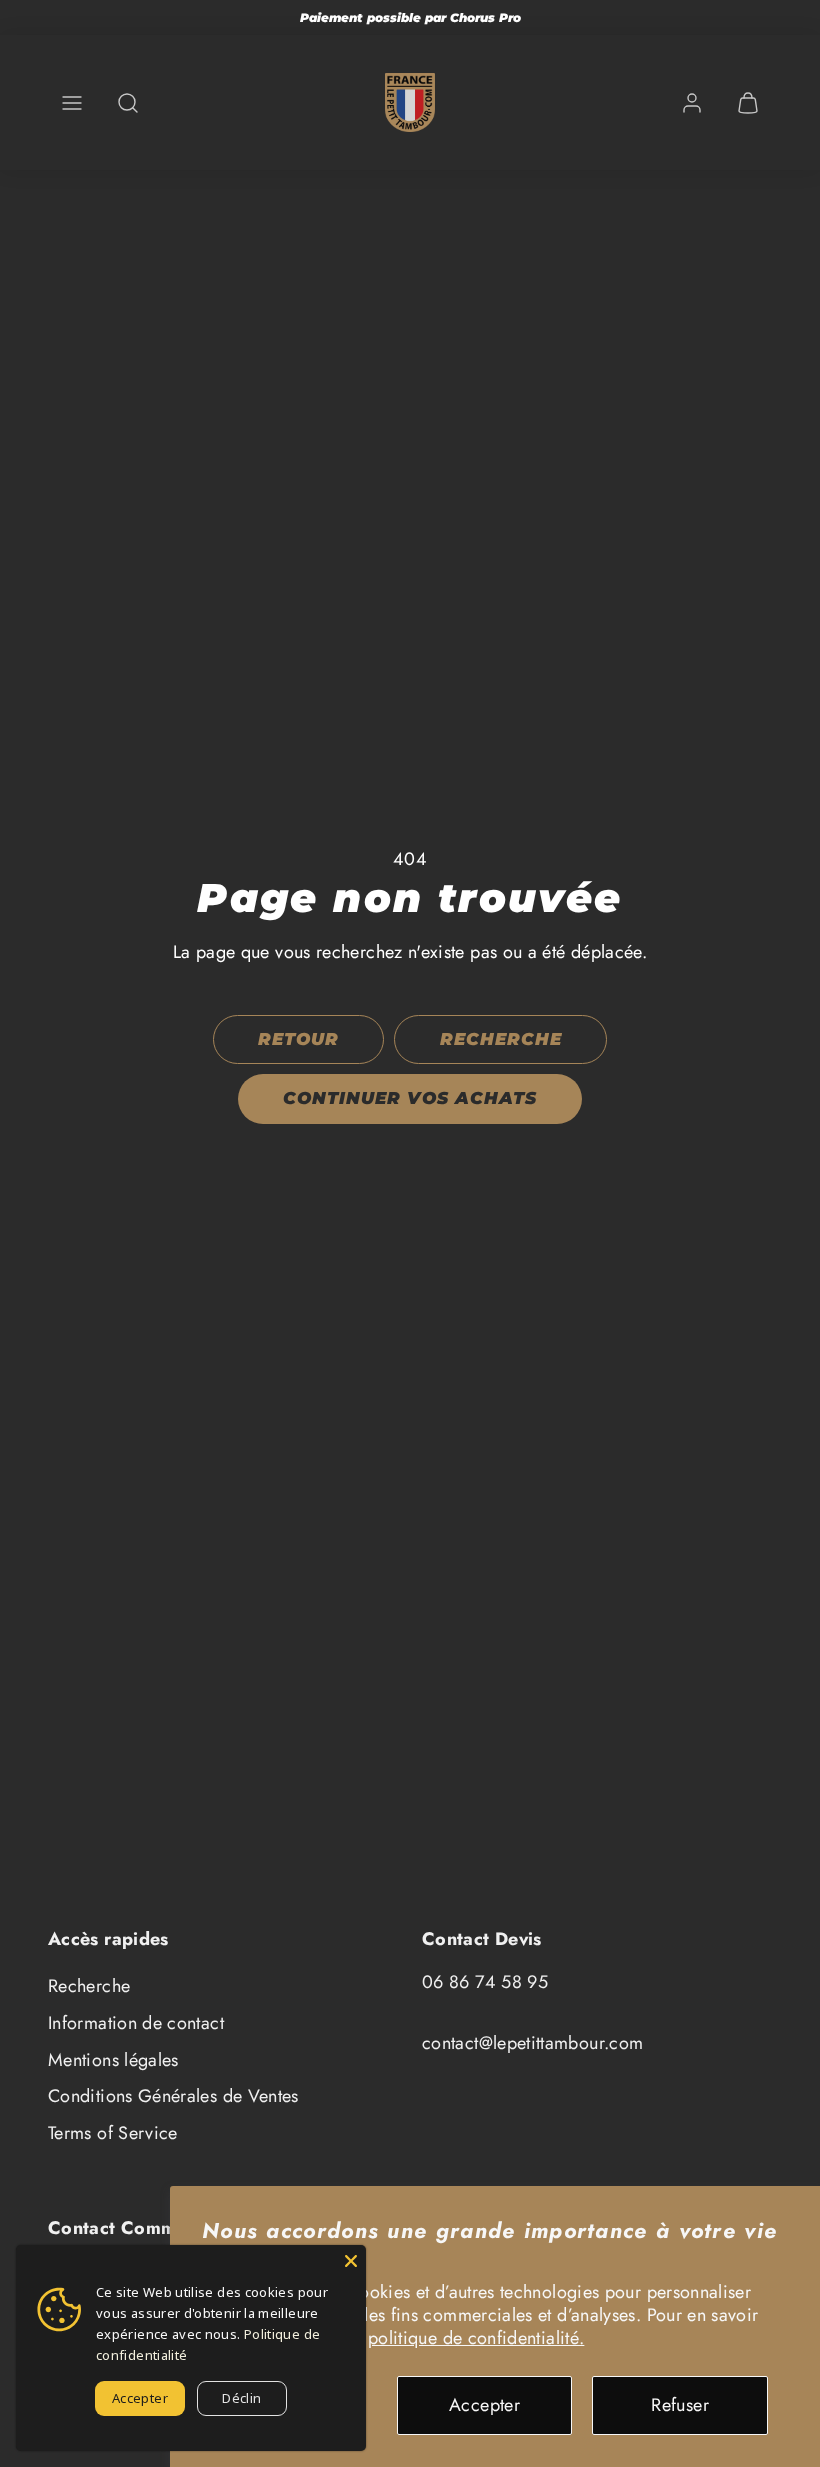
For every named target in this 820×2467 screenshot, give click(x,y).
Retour (298, 1039)
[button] (72, 103)
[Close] (351, 2260)
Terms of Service (113, 2133)
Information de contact (136, 2023)
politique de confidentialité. (476, 2338)
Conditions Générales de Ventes (173, 2096)
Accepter (484, 2405)
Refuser (680, 2405)
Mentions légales (113, 2060)
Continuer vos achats (409, 1098)
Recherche (89, 1986)
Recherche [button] (501, 1039)
